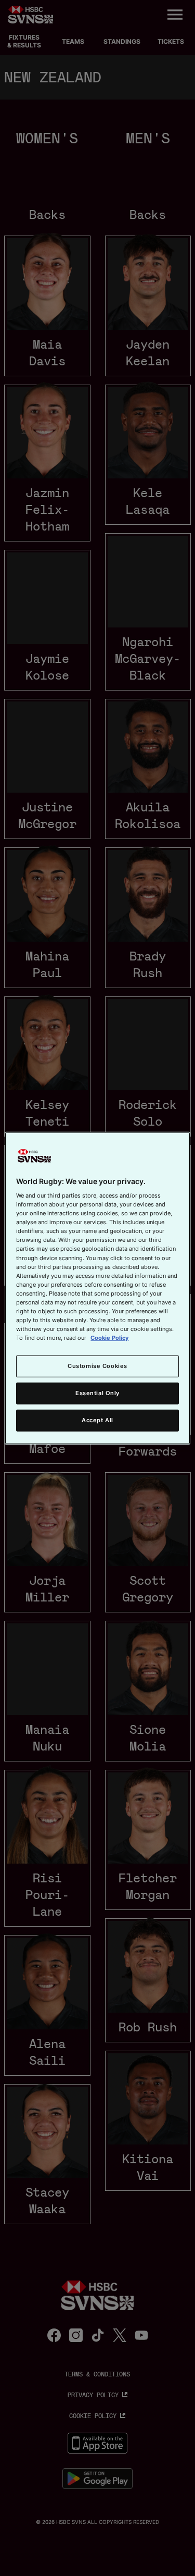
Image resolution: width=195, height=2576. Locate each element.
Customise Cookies (97, 1366)
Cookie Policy (109, 1338)
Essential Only (97, 1393)
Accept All (97, 1420)
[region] (97, 1288)
